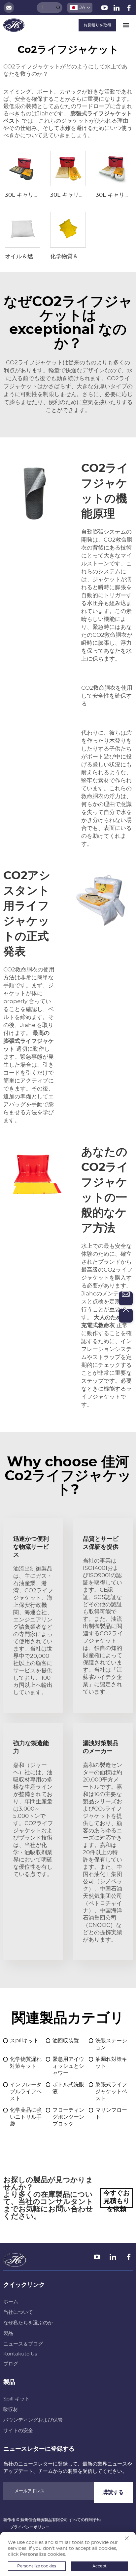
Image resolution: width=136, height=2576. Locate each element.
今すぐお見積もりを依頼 (117, 2199)
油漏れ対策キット (111, 2063)
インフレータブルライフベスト (26, 2092)
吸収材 (11, 2410)
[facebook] (129, 9)
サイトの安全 (18, 2431)
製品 (8, 2333)
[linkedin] (117, 9)
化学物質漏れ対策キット (26, 2063)
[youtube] (105, 9)
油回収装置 (66, 2041)
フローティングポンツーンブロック (68, 2117)
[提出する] (58, 8)
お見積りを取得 (97, 25)
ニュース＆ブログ (23, 2344)
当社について (18, 2312)
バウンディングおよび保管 (33, 2420)
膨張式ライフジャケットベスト (111, 2092)
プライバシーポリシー (30, 2527)
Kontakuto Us (20, 2354)
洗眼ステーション (111, 2044)
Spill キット (17, 2399)
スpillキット (24, 2041)
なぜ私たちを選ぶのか (28, 2323)
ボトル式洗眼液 (68, 2088)
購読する (113, 2492)
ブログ (11, 2364)
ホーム (11, 2302)
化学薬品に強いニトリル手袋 (26, 2117)
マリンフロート (111, 2114)
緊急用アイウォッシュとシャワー (68, 2066)
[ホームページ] (14, 25)
